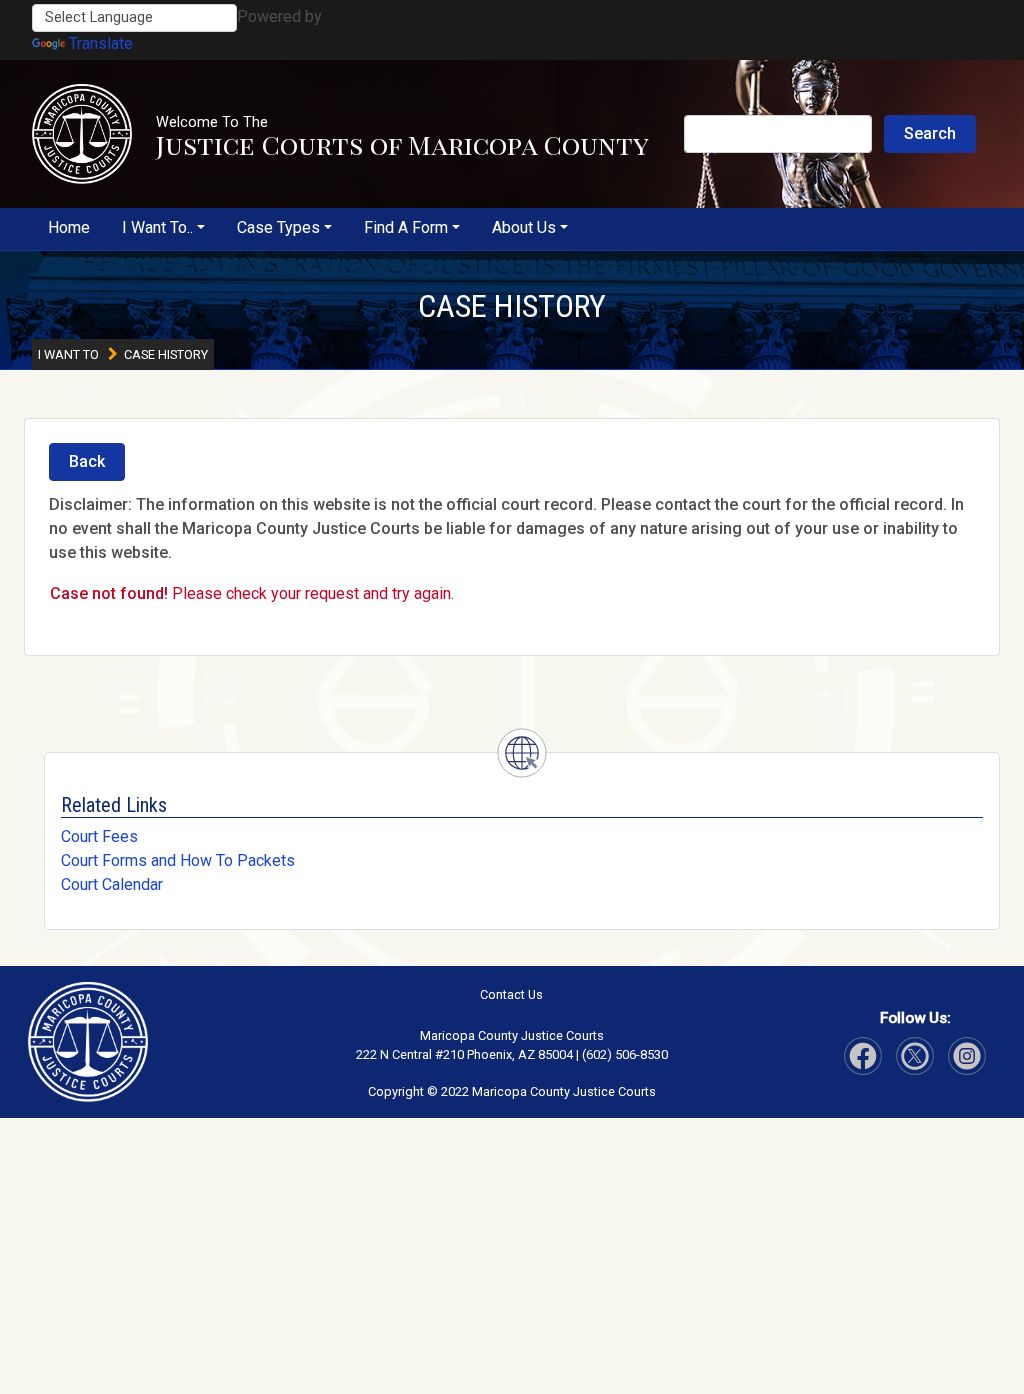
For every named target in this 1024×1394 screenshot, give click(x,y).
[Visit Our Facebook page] (863, 1056)
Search (930, 133)
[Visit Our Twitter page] (967, 1056)
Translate (101, 43)
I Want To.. (157, 227)
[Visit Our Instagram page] (915, 1056)
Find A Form (406, 227)
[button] (82, 134)
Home (69, 227)
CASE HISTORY (512, 306)
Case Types (278, 227)
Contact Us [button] (511, 994)
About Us (524, 227)
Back (87, 461)
